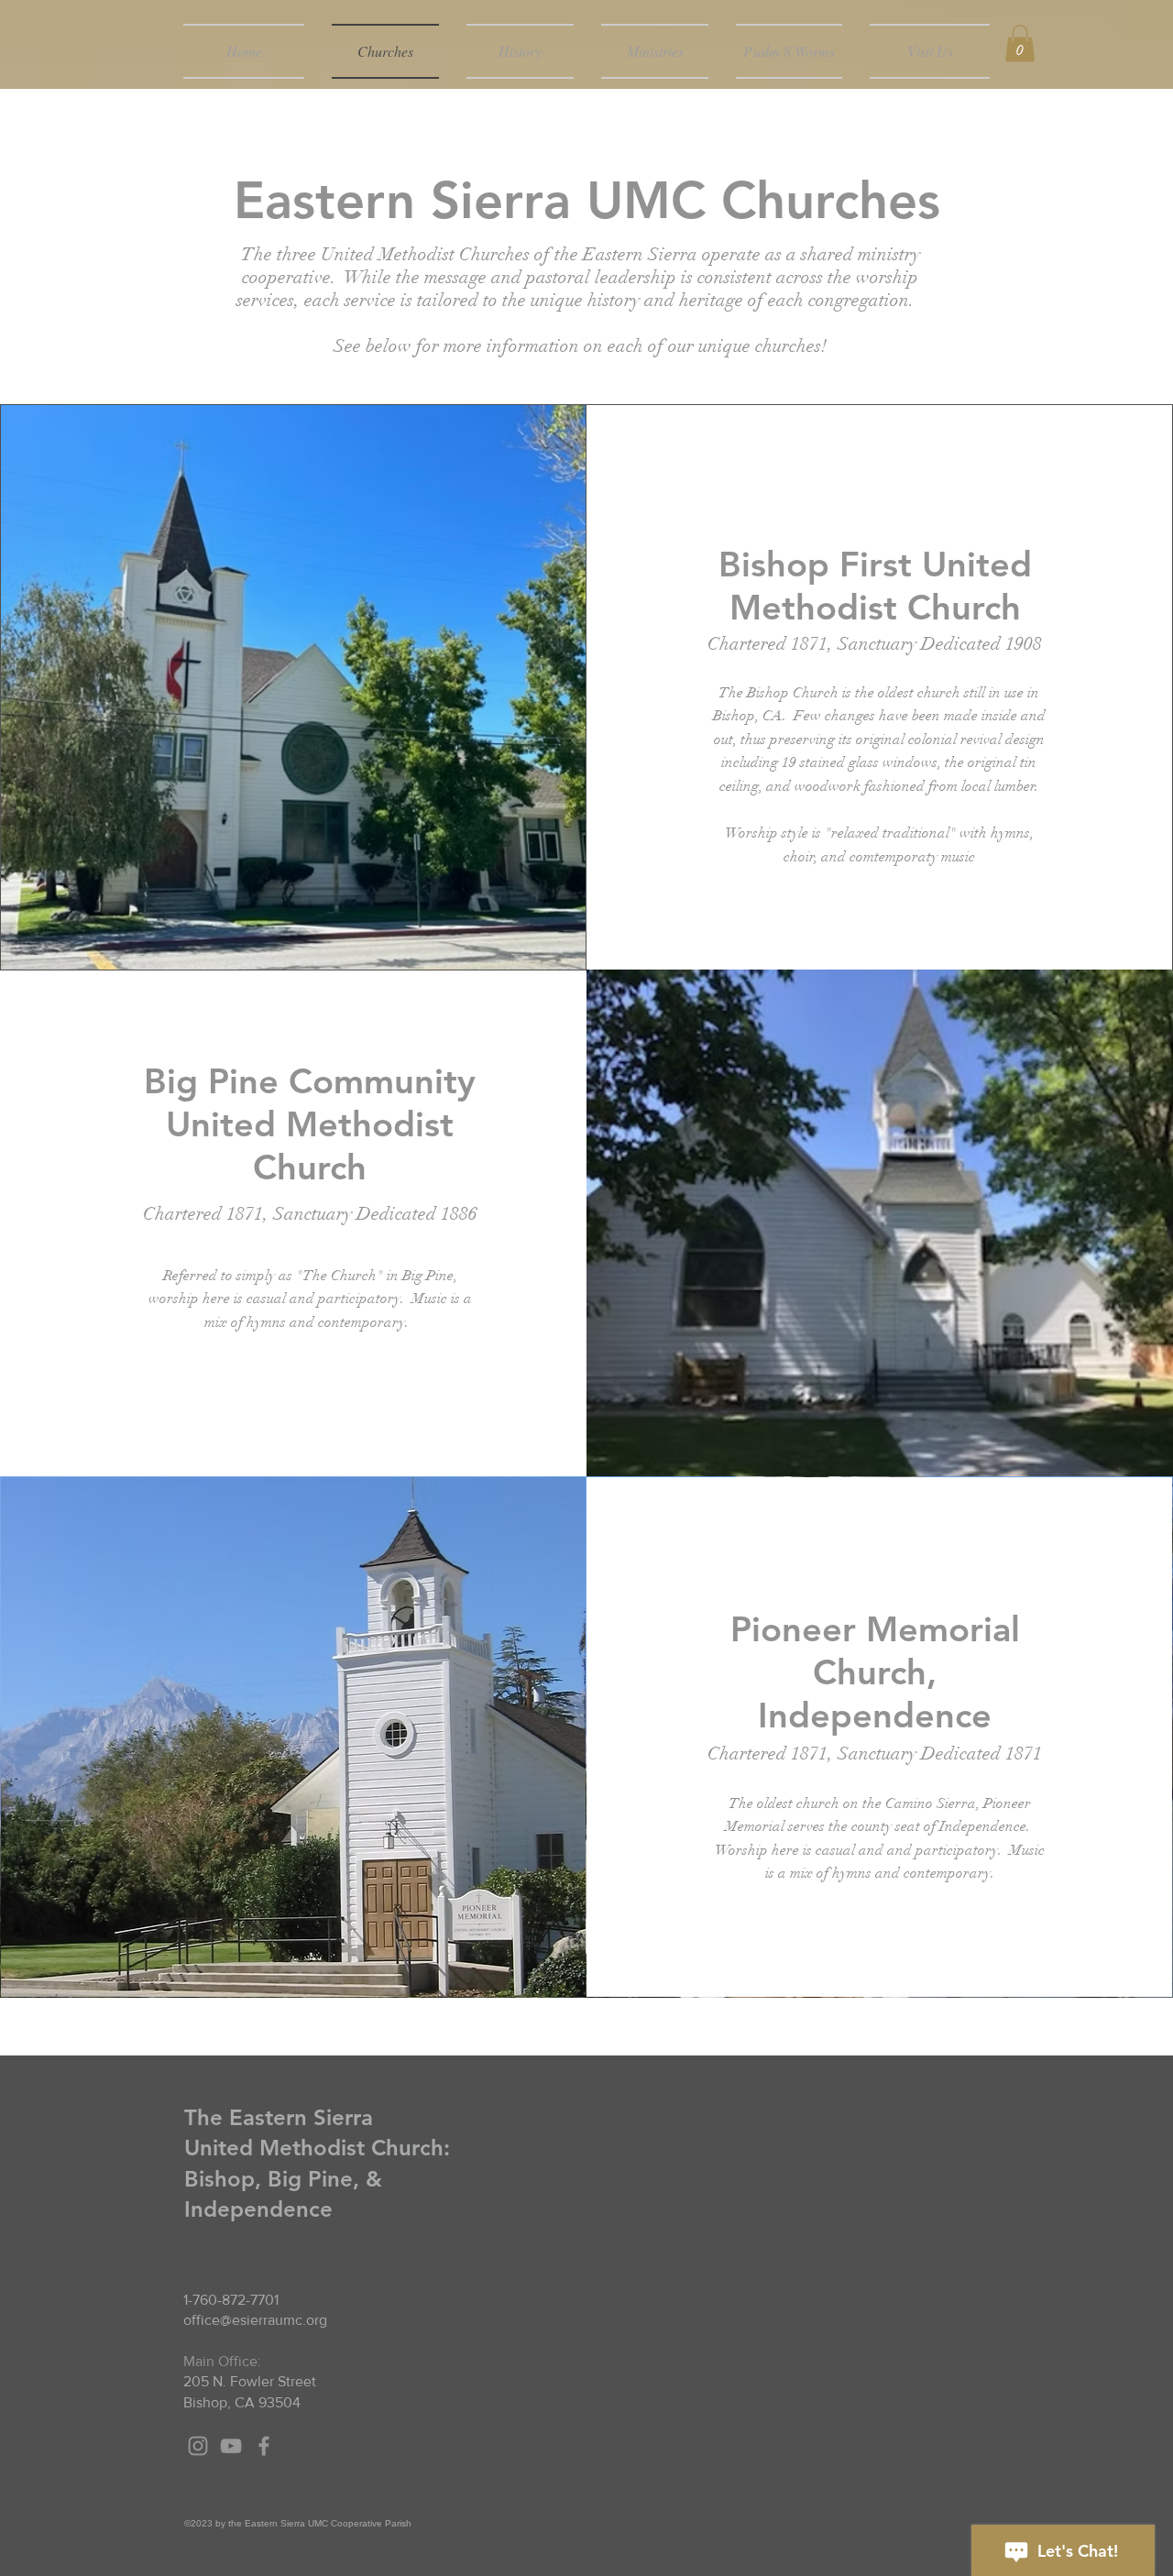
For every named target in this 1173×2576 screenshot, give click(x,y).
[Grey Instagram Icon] (198, 2446)
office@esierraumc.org (255, 2320)
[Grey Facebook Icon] (264, 2446)
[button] (1020, 44)
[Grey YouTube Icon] (231, 2446)
